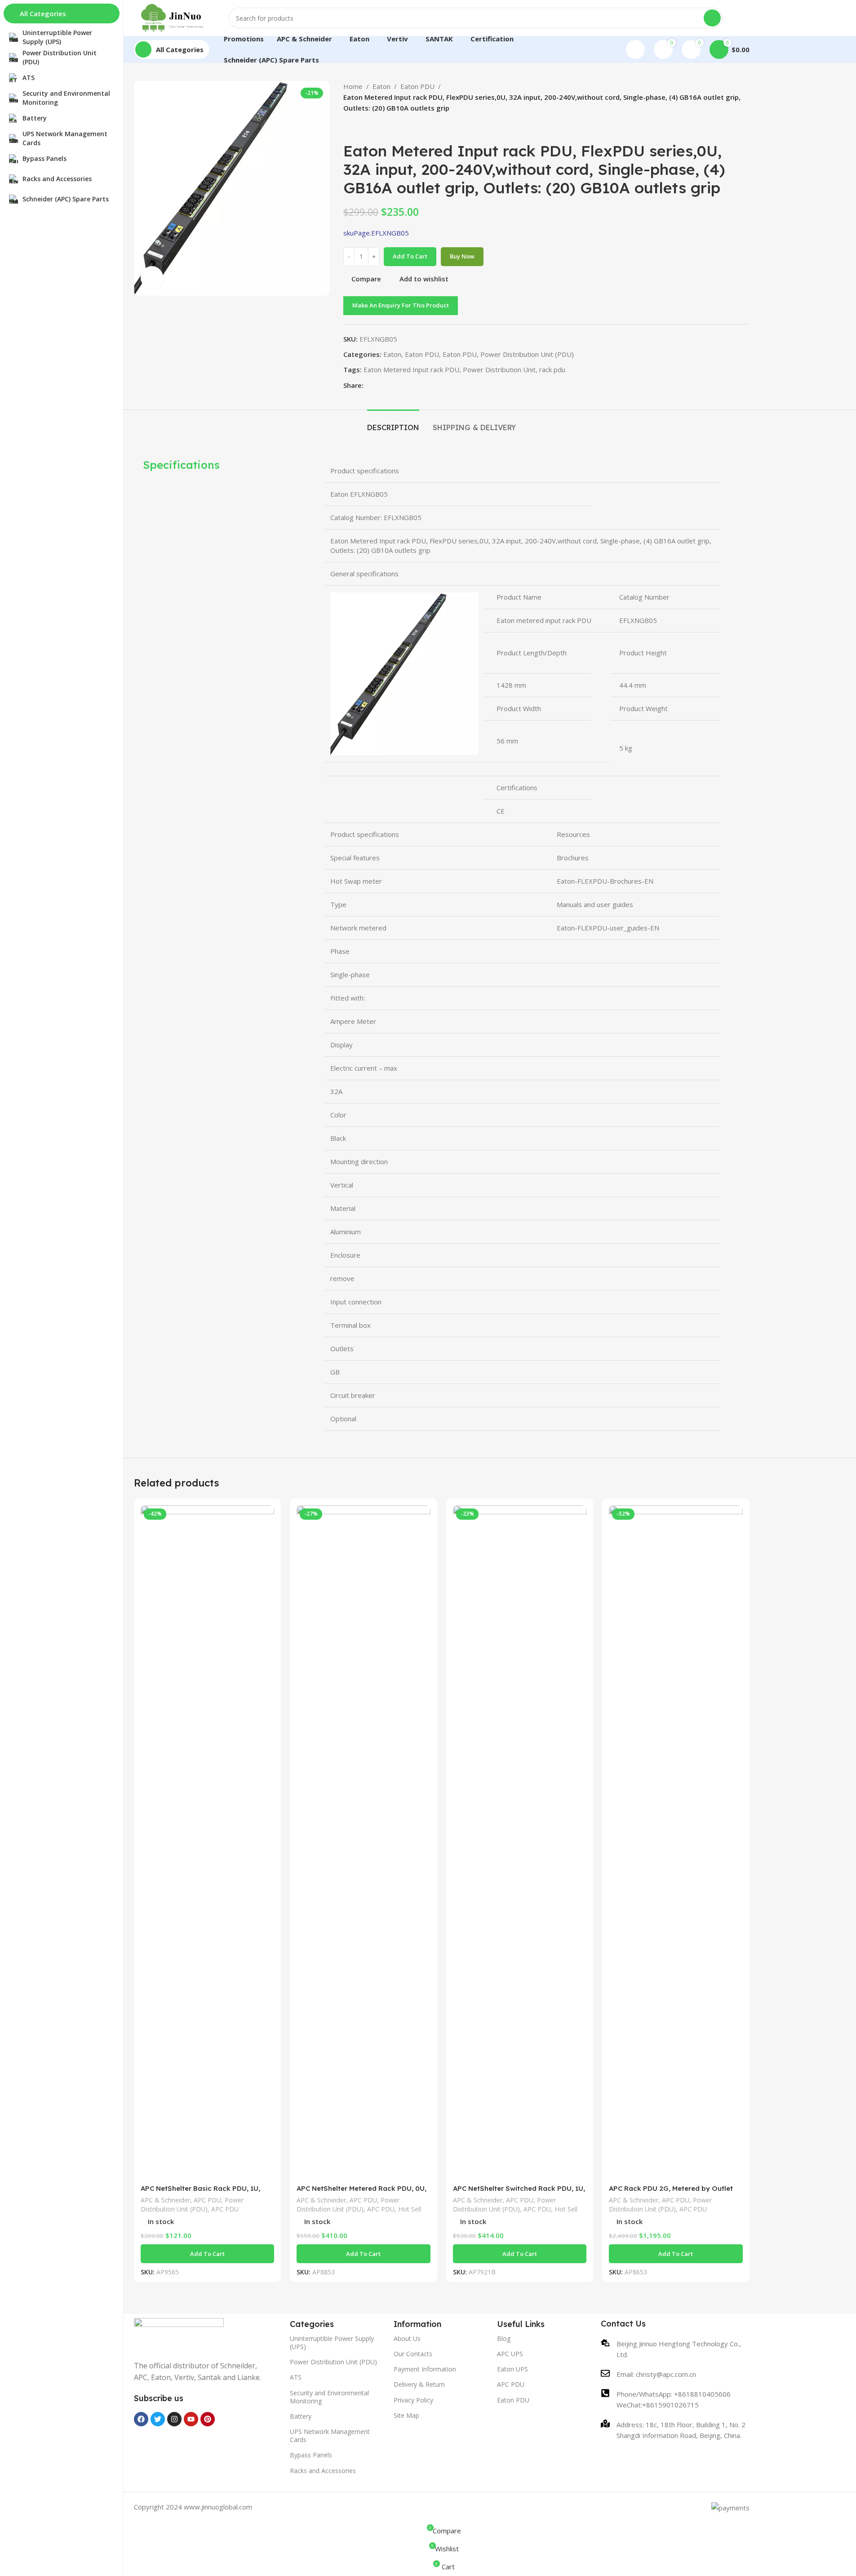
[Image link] (179, 2334)
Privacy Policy (413, 2400)
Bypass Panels (311, 2455)
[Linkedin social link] (401, 385)
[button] (208, 2254)
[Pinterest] (208, 2419)
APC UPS (510, 2354)
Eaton (381, 86)
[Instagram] (174, 2419)
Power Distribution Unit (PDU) (527, 354)
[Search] (712, 18)
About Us (407, 2338)
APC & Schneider (165, 2200)
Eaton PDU (417, 86)
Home (353, 86)
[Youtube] (191, 2419)
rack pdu (552, 369)
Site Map (406, 2415)
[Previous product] (349, 128)
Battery (301, 2416)
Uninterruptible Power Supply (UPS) (332, 2342)
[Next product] (370, 128)
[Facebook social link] (369, 385)
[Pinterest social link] (390, 385)
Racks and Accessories (323, 2471)
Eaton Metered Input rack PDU (411, 369)
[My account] (635, 49)
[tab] (393, 423)
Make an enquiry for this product (401, 305)
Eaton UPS (512, 2369)
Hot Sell (410, 2209)
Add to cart (410, 256)
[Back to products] (359, 128)
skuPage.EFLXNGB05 (376, 233)
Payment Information (425, 2369)
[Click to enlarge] (152, 277)
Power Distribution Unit (499, 369)
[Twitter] (158, 2419)
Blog (504, 2338)
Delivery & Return (419, 2384)
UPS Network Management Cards (330, 2436)
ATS (296, 2377)
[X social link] (380, 385)
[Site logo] (173, 17)
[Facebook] (141, 2419)
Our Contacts (413, 2354)
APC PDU (207, 2200)
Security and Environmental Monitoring (329, 2397)
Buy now (462, 256)
